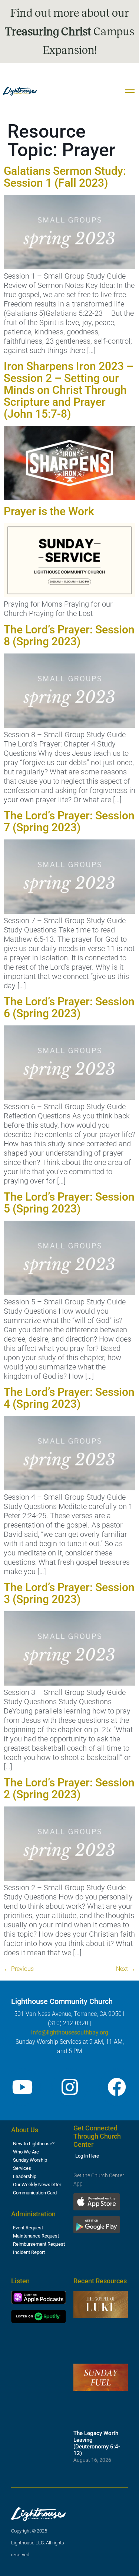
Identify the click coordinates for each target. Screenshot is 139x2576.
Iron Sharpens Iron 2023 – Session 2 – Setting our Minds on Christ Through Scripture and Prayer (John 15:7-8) (69, 390)
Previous (19, 1969)
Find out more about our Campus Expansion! (69, 32)
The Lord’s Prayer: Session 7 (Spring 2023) (69, 821)
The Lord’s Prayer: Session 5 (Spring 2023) (69, 1203)
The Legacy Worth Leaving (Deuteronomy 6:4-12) (97, 2443)
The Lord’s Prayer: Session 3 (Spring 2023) (69, 1593)
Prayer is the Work (49, 511)
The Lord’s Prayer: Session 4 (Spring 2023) (69, 1398)
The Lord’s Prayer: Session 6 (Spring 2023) (69, 1007)
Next (126, 1969)
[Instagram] (70, 2087)
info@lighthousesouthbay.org (70, 2032)
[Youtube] (22, 2087)
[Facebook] (117, 2087)
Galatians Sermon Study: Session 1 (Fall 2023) (65, 177)
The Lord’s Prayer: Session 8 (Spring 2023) (69, 635)
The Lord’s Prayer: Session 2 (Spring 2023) (69, 1788)
